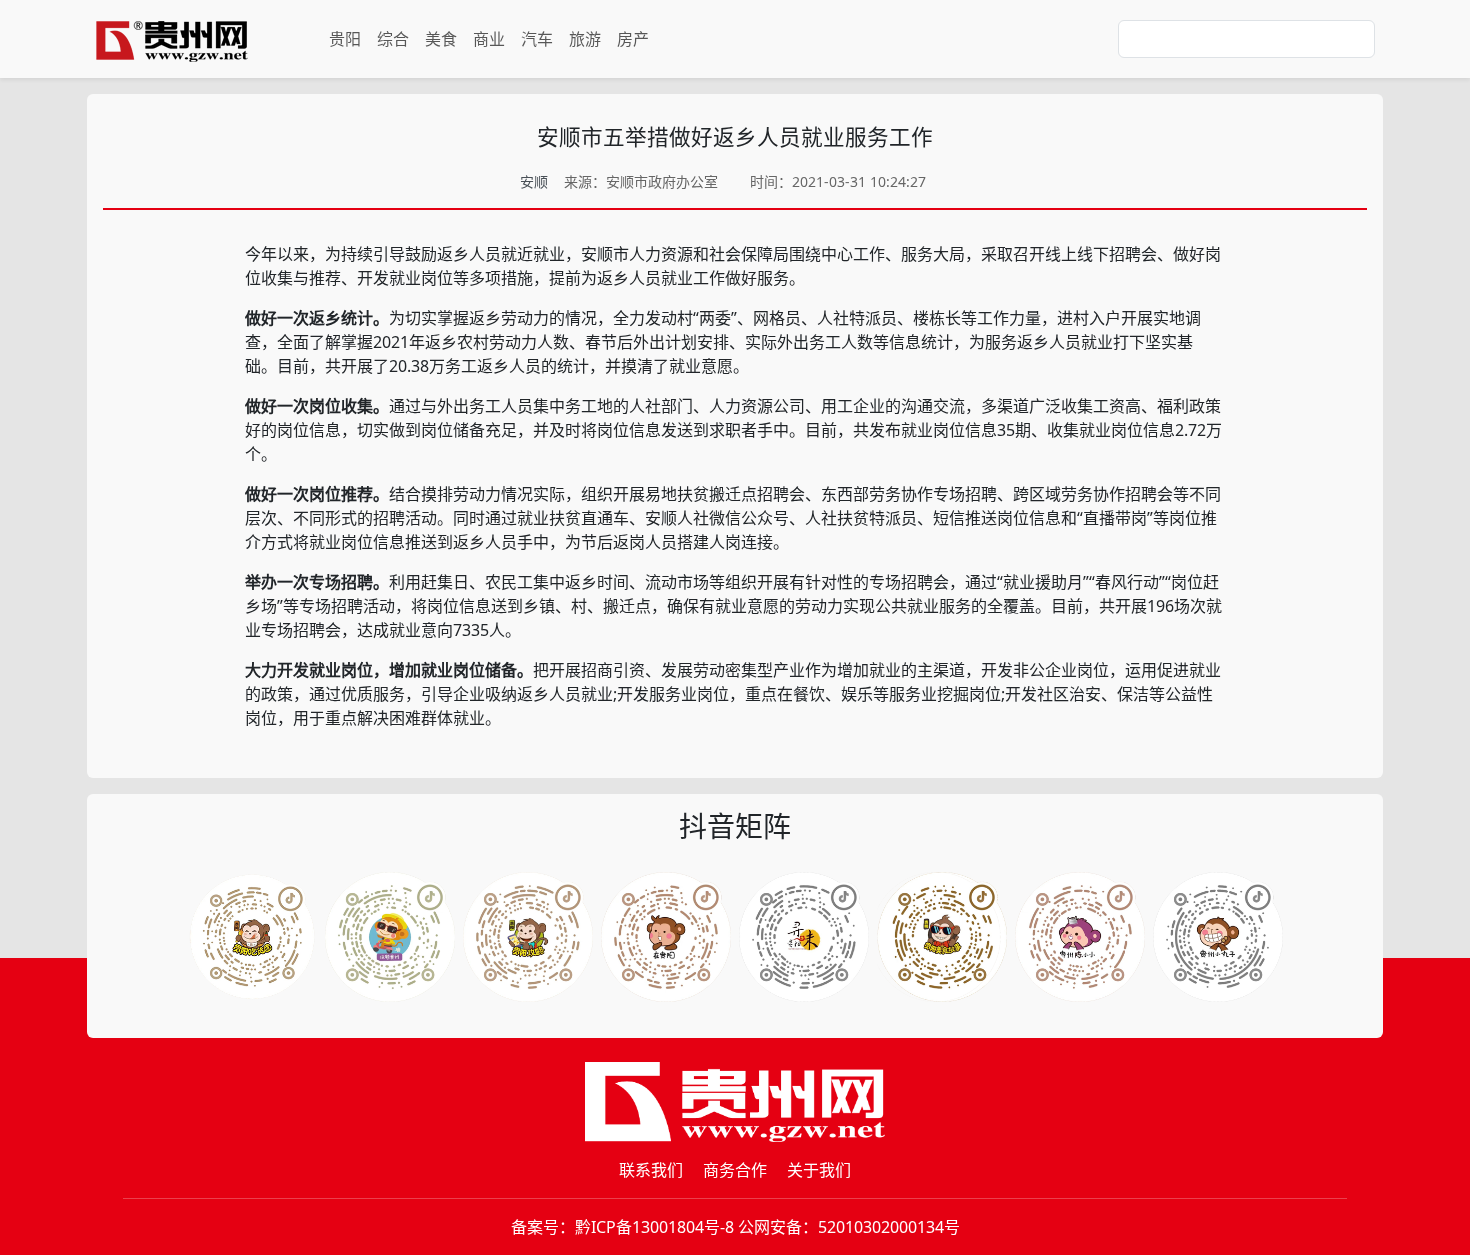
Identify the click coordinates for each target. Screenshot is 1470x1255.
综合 (393, 39)
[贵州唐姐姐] (666, 937)
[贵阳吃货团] (252, 937)
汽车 (537, 39)
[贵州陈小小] (804, 937)
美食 (441, 39)
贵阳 (345, 39)
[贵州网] (172, 39)
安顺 (534, 181)
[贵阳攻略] (528, 937)
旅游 (585, 39)
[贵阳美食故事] (1080, 937)
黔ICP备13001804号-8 (654, 1227)
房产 (633, 39)
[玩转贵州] (390, 937)
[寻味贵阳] (1218, 937)
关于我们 (819, 1170)
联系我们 (651, 1170)
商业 (489, 39)
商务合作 (735, 1170)
